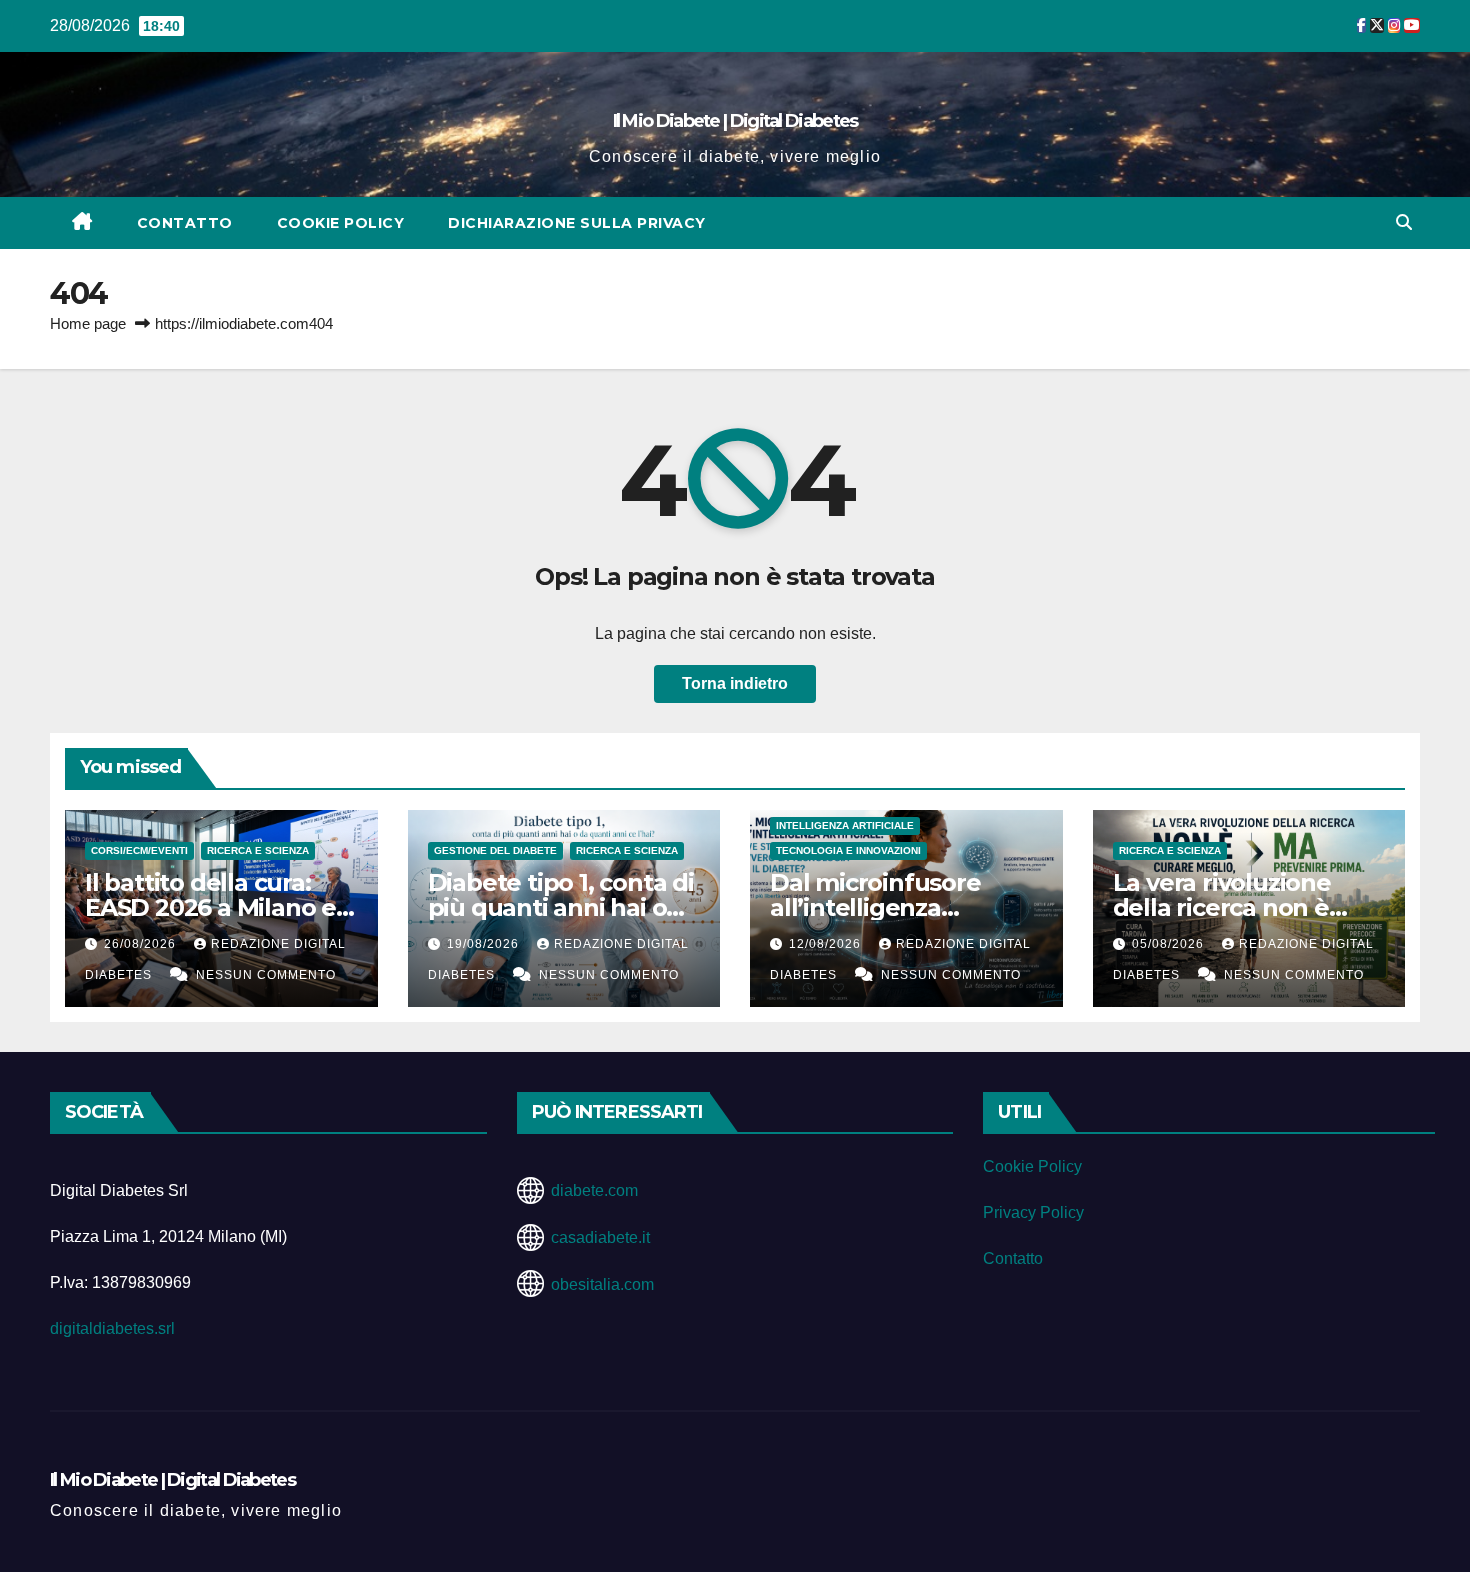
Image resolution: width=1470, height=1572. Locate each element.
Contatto (185, 223)
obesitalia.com (602, 1284)
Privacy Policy (1033, 1212)
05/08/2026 (1170, 944)
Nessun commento (266, 975)
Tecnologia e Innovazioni (848, 850)
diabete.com (594, 1190)
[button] (1404, 222)
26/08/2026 (142, 944)
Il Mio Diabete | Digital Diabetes (735, 121)
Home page (88, 323)
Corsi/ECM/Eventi (139, 850)
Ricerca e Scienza (258, 850)
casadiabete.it (600, 1237)
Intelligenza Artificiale (845, 825)
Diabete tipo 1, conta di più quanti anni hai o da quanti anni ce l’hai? (562, 907)
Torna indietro (735, 683)
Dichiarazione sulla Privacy (577, 223)
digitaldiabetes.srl (112, 1328)
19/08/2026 (485, 944)
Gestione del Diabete (495, 850)
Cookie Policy (341, 223)
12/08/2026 (827, 944)
